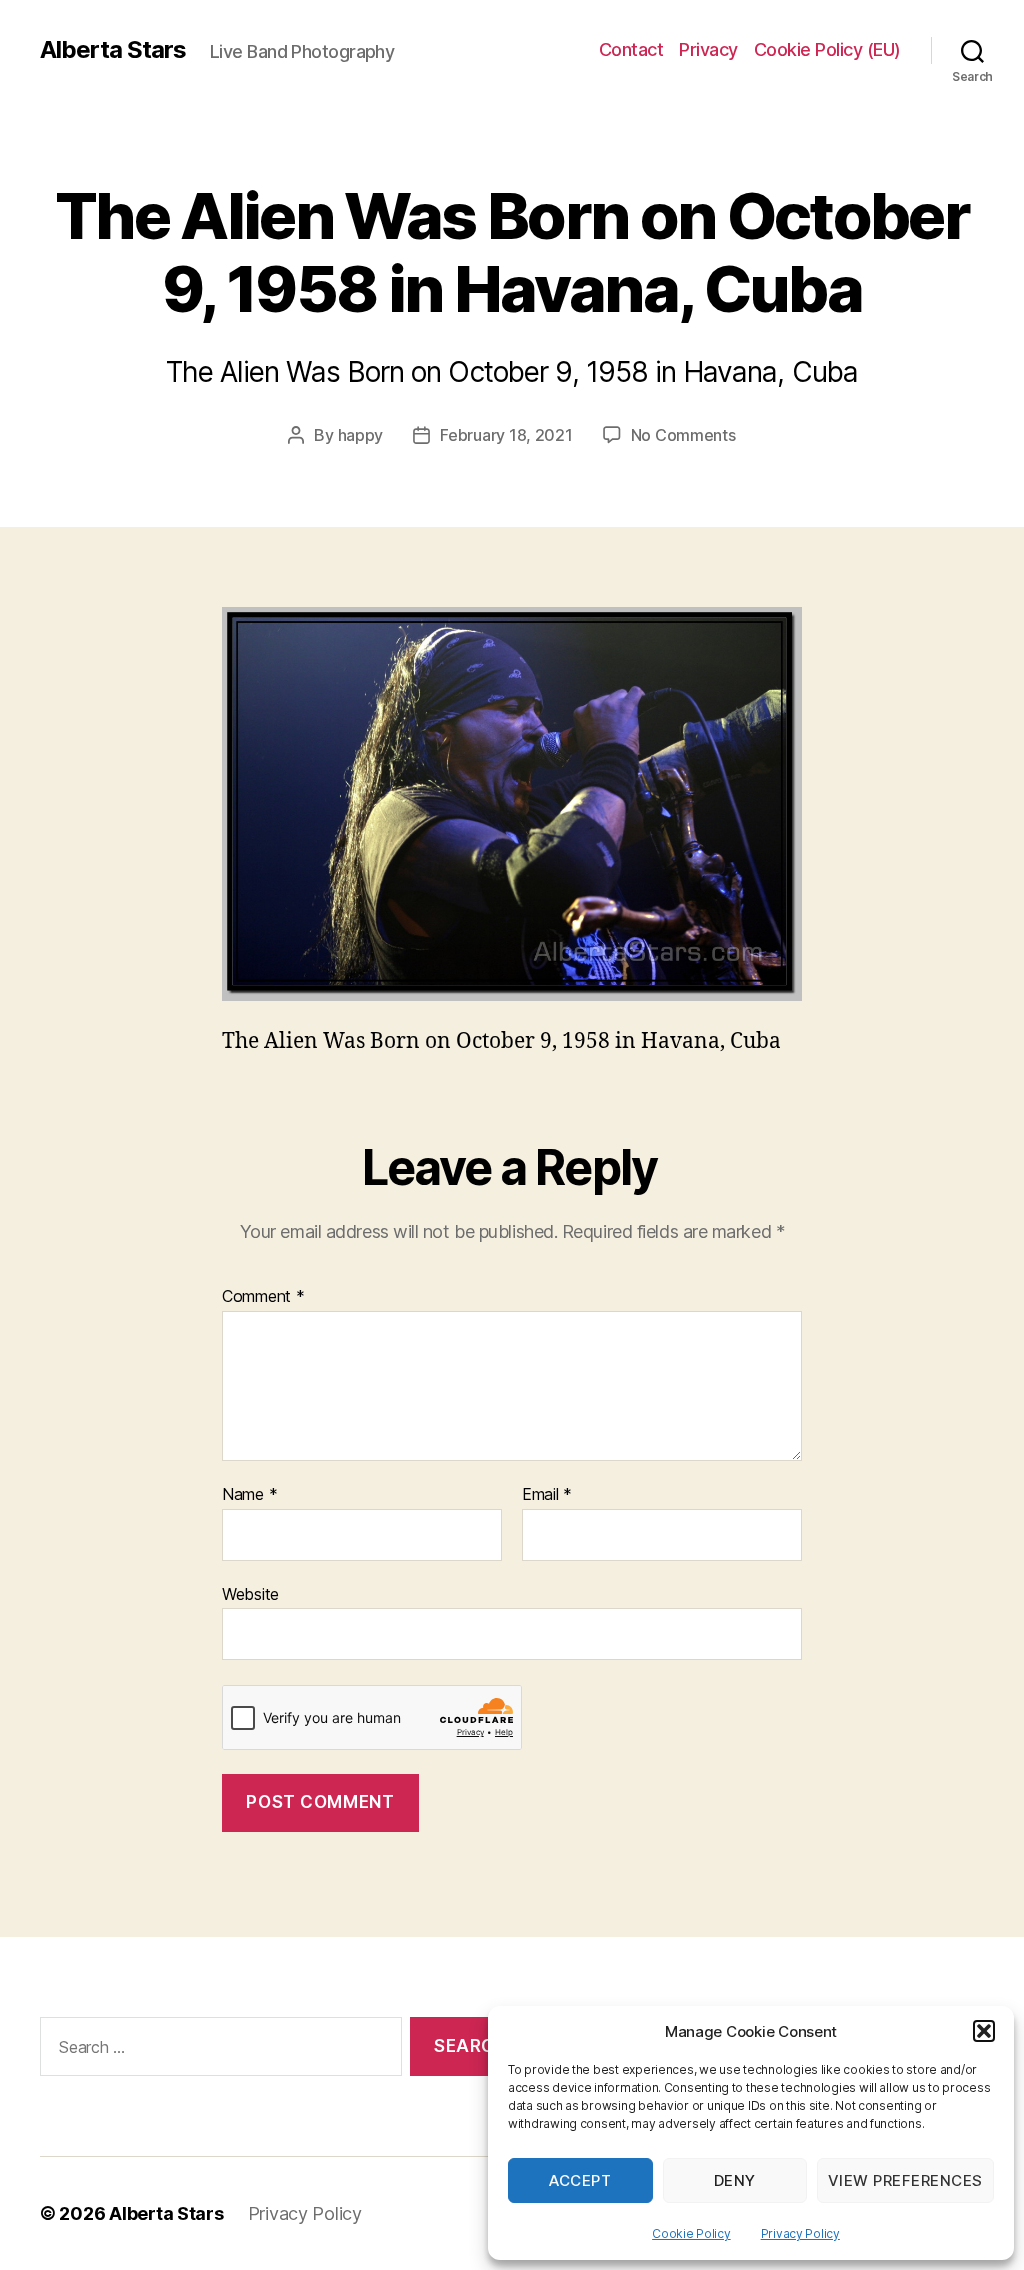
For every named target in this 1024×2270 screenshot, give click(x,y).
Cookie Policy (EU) (827, 49)
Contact (631, 49)
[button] (984, 2031)
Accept (580, 2180)
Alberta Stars (113, 50)
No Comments (683, 435)
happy (361, 435)
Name (249, 1495)
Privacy (708, 49)
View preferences (905, 2180)
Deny (735, 2180)
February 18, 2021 (506, 435)
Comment (263, 1297)
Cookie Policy (691, 2233)
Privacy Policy (800, 2233)
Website (250, 1593)
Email (547, 1495)
